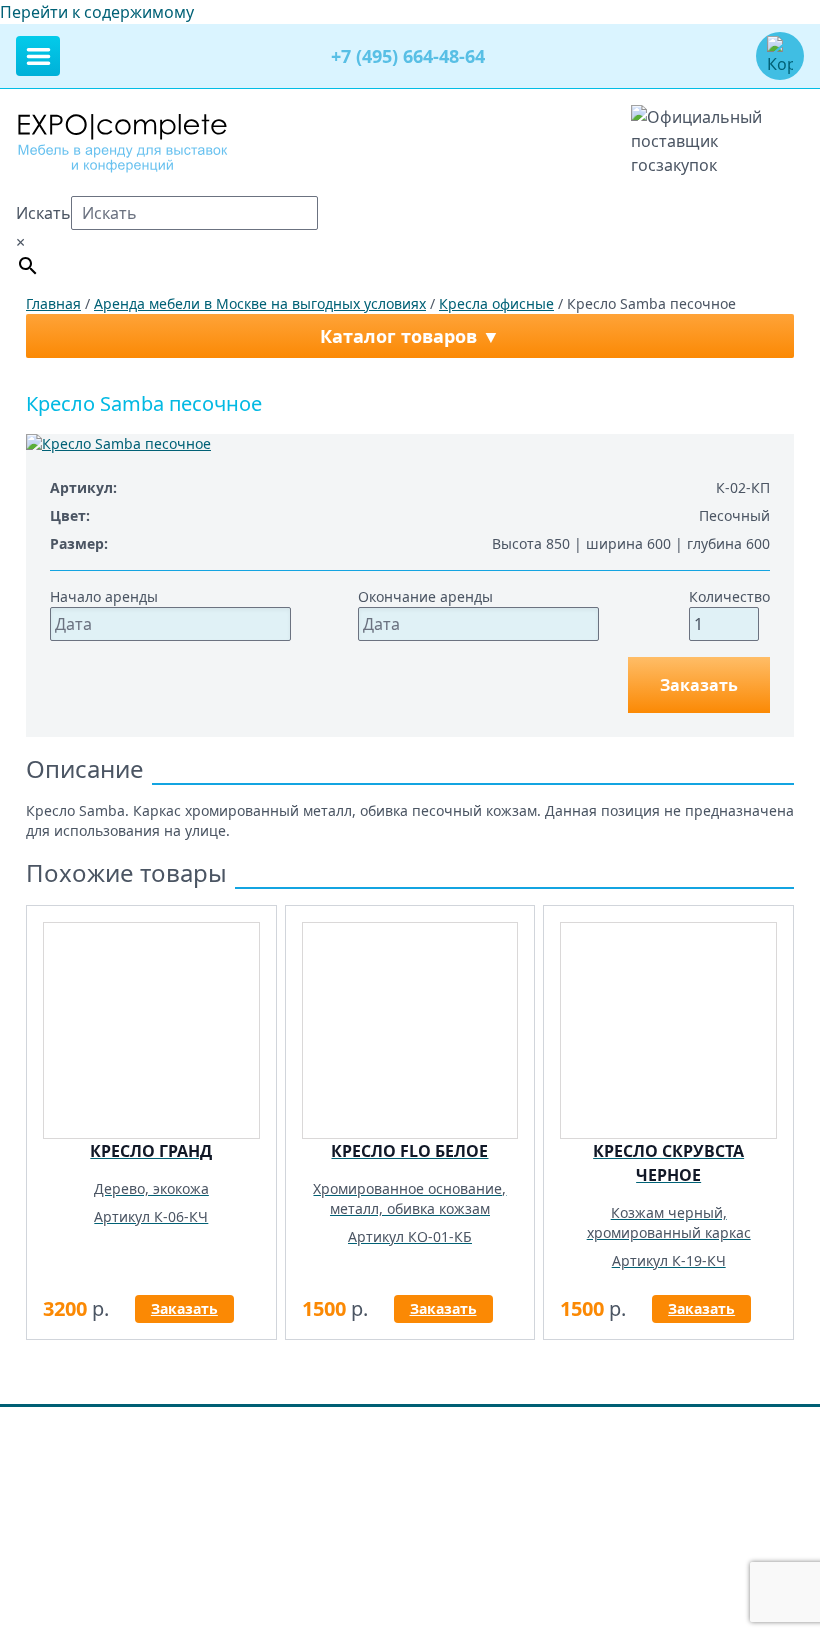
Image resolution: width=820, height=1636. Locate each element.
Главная (53, 303)
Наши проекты (519, 1445)
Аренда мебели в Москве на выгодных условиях (260, 303)
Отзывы (614, 1445)
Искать (43, 213)
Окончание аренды (425, 596)
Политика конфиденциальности (126, 1481)
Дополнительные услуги (368, 1445)
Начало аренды (104, 596)
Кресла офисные (496, 303)
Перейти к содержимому (97, 12)
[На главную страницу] (122, 141)
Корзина (116, 1445)
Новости (686, 1445)
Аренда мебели (215, 1445)
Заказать (699, 685)
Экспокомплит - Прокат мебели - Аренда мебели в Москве (268, 1517)
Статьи (755, 1445)
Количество (729, 596)
